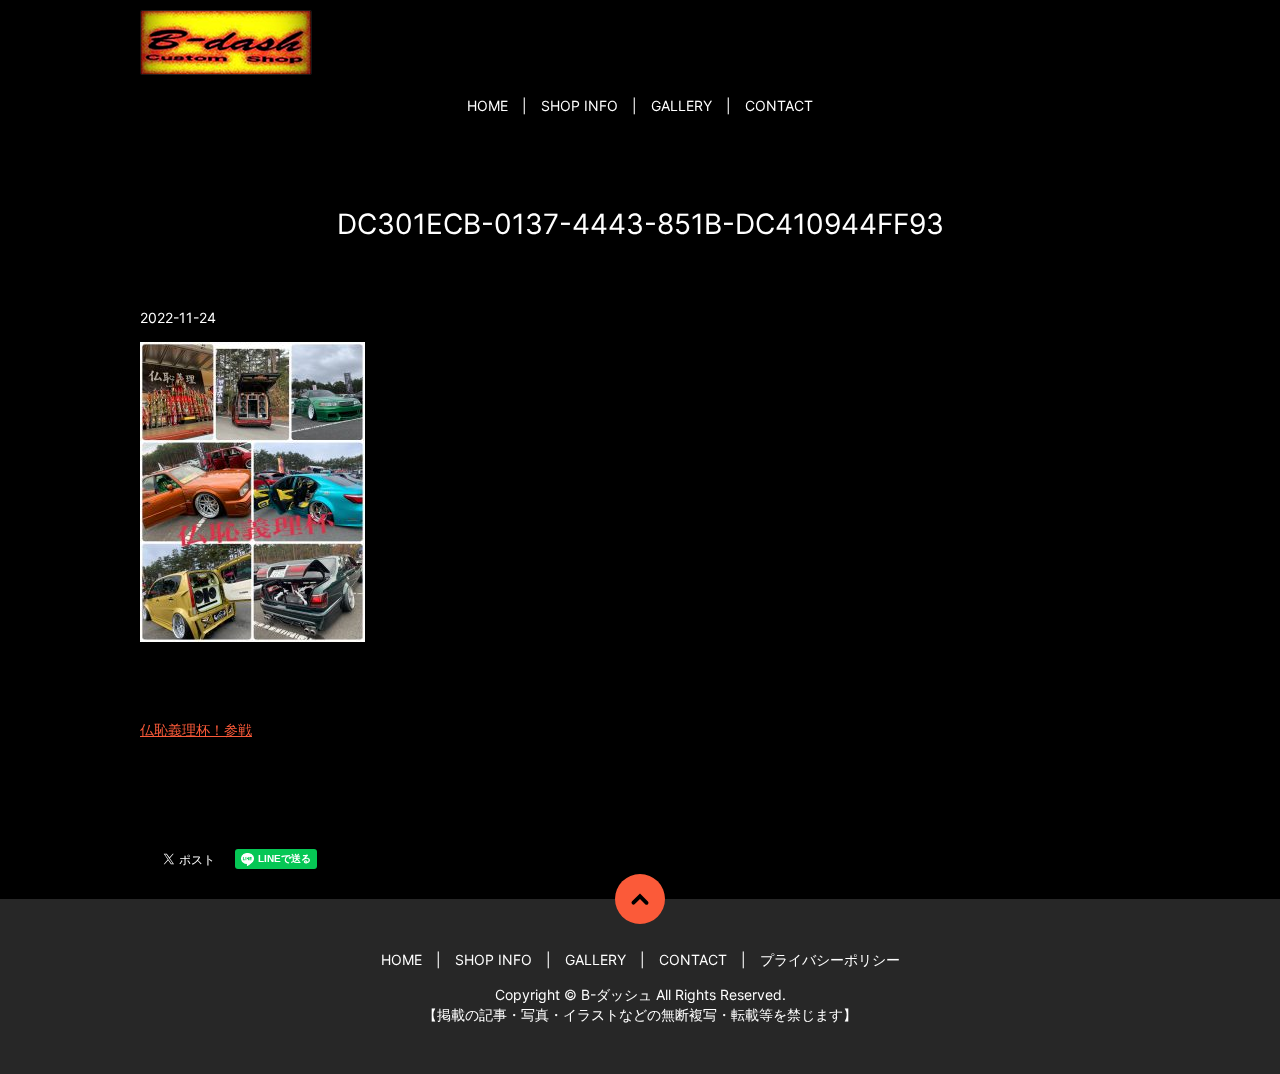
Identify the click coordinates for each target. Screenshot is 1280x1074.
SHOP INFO (579, 105)
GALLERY (681, 105)
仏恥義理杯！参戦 (196, 729)
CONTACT (779, 105)
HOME (487, 105)
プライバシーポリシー (830, 959)
